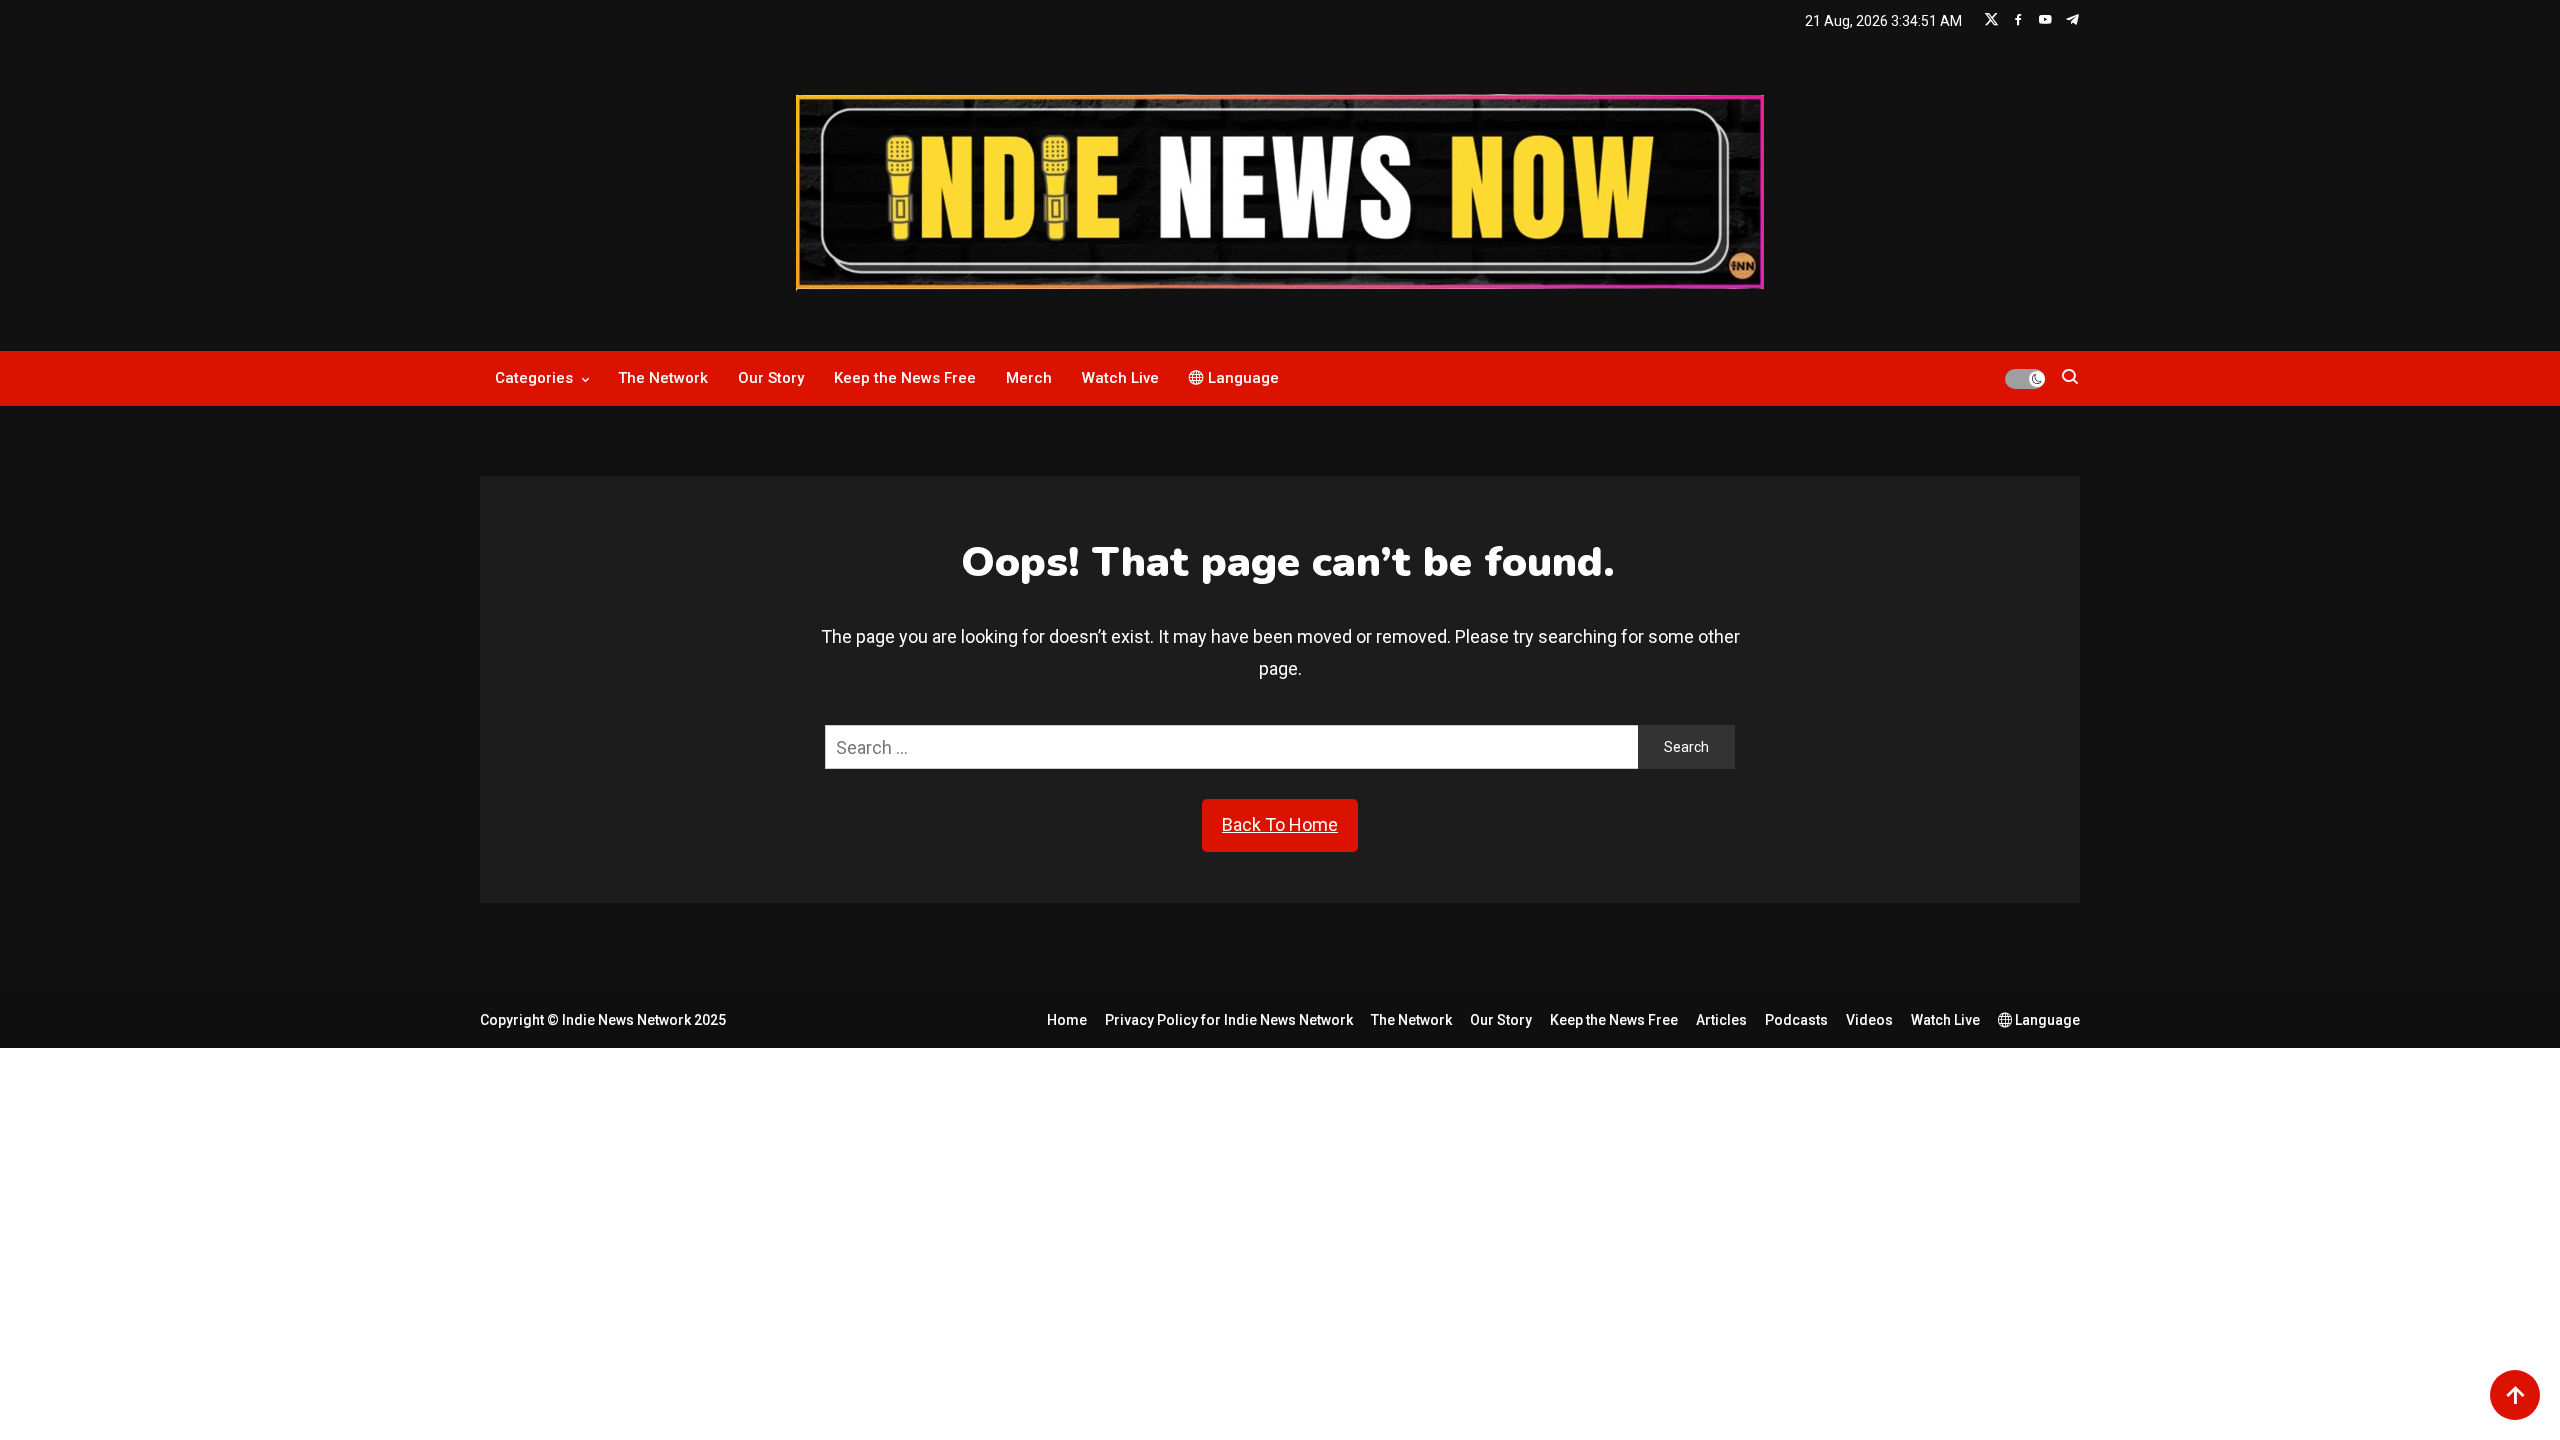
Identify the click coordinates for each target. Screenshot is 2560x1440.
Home (1067, 1020)
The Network (663, 378)
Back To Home (1280, 824)
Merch (1029, 378)
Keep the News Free (905, 378)
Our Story (771, 378)
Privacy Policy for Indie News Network (1229, 1020)
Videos (1869, 1020)
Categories (534, 378)
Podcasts (1796, 1020)
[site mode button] (2025, 379)
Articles (1721, 1020)
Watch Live (1120, 378)
